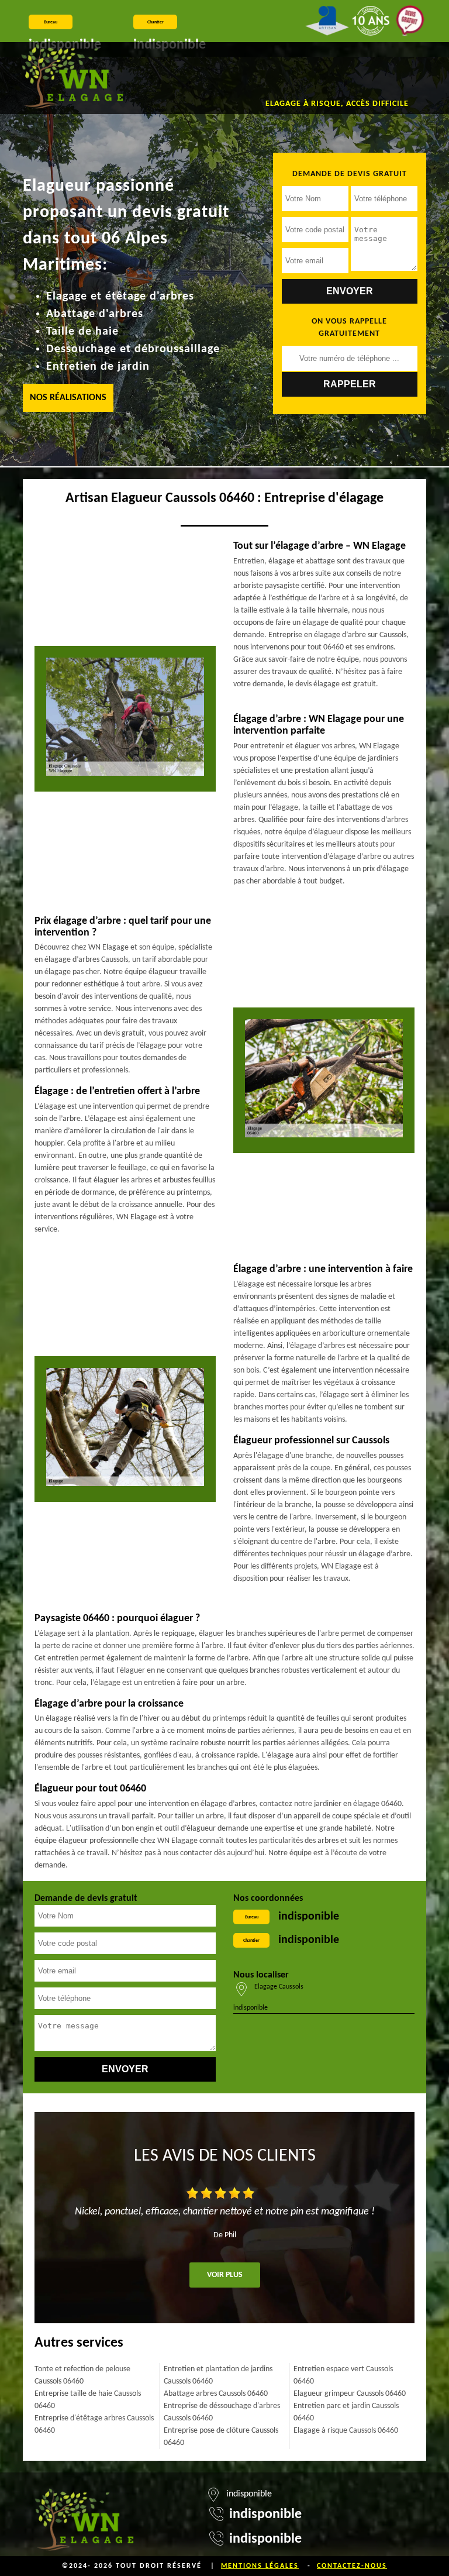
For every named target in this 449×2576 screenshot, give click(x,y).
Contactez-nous (352, 2566)
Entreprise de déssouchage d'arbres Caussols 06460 (222, 2412)
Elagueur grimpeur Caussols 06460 (350, 2394)
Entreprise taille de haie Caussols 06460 (88, 2400)
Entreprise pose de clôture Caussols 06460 (221, 2437)
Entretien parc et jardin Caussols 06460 (346, 2412)
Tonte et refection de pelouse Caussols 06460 (82, 2375)
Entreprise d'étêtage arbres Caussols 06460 (94, 2424)
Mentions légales (260, 2566)
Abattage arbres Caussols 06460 (216, 2394)
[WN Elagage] (72, 78)
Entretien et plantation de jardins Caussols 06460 (218, 2375)
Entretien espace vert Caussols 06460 (343, 2375)
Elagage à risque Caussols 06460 (346, 2431)
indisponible (309, 1917)
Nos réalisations (68, 398)
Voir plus (225, 2275)
